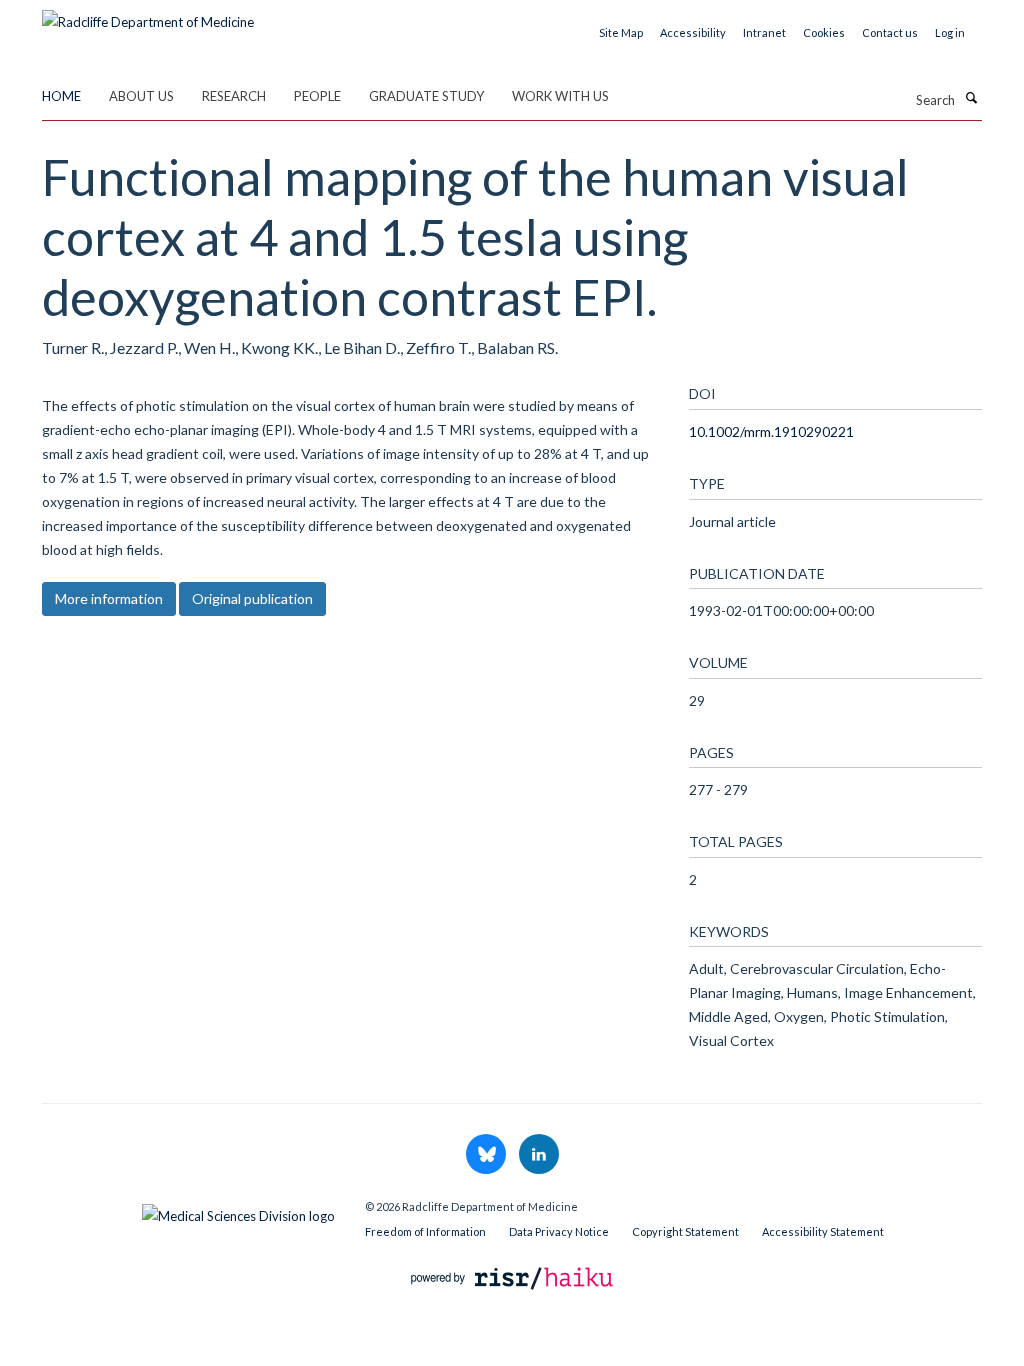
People (317, 96)
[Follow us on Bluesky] (487, 1155)
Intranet (764, 32)
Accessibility (693, 32)
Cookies (824, 32)
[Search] (971, 98)
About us (141, 96)
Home (61, 96)
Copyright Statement (685, 1231)
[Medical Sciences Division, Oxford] (188, 1211)
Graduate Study (426, 96)
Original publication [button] (252, 598)
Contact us (890, 32)
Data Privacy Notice (559, 1231)
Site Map (621, 32)
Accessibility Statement (823, 1231)
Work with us (560, 96)
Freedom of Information (425, 1231)
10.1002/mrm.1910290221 (771, 431)
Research (234, 96)
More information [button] (109, 598)
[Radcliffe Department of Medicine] (148, 15)
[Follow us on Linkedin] (539, 1155)
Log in (950, 32)
